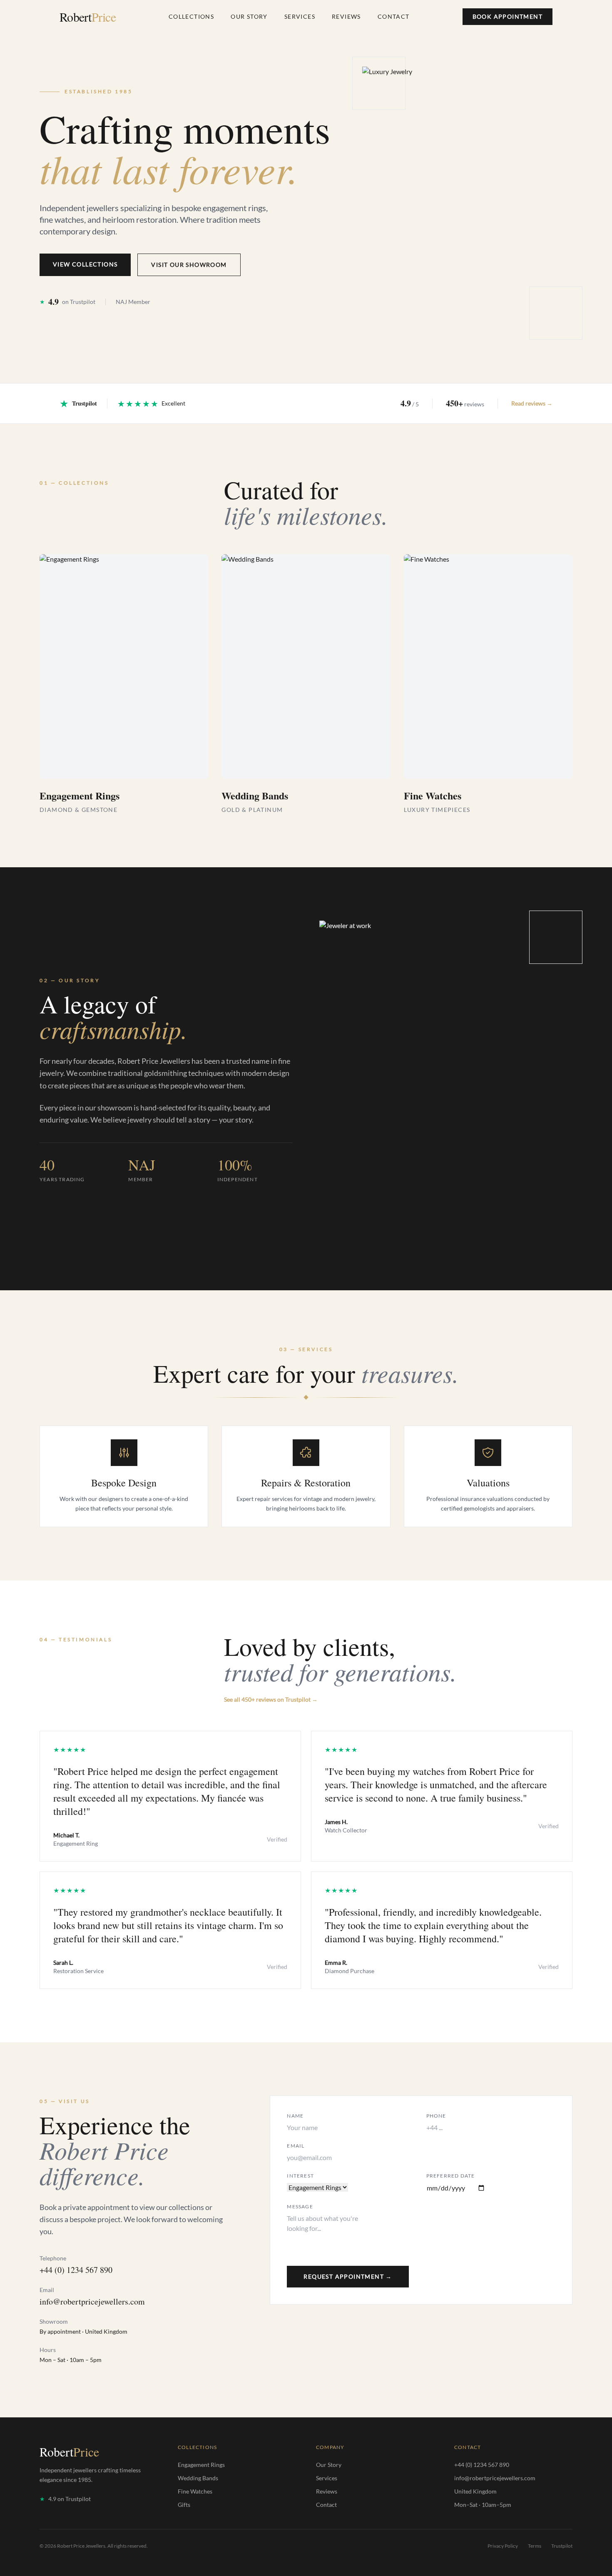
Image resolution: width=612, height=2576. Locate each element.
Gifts (184, 2505)
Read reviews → (532, 403)
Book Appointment (508, 16)
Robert (88, 17)
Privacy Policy (503, 2546)
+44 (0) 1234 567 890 (76, 2270)
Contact (394, 16)
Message (300, 2206)
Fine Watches (195, 2491)
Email (296, 2146)
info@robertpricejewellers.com (92, 2301)
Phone (436, 2116)
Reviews (346, 16)
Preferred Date (451, 2176)
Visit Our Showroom (189, 265)
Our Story (249, 16)
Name (295, 2116)
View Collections (85, 264)
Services (300, 16)
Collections (191, 16)
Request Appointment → (348, 2276)
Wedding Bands (198, 2478)
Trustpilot (562, 2546)
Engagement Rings (201, 2465)
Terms (535, 2546)
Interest (300, 2176)
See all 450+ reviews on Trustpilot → (271, 1699)
